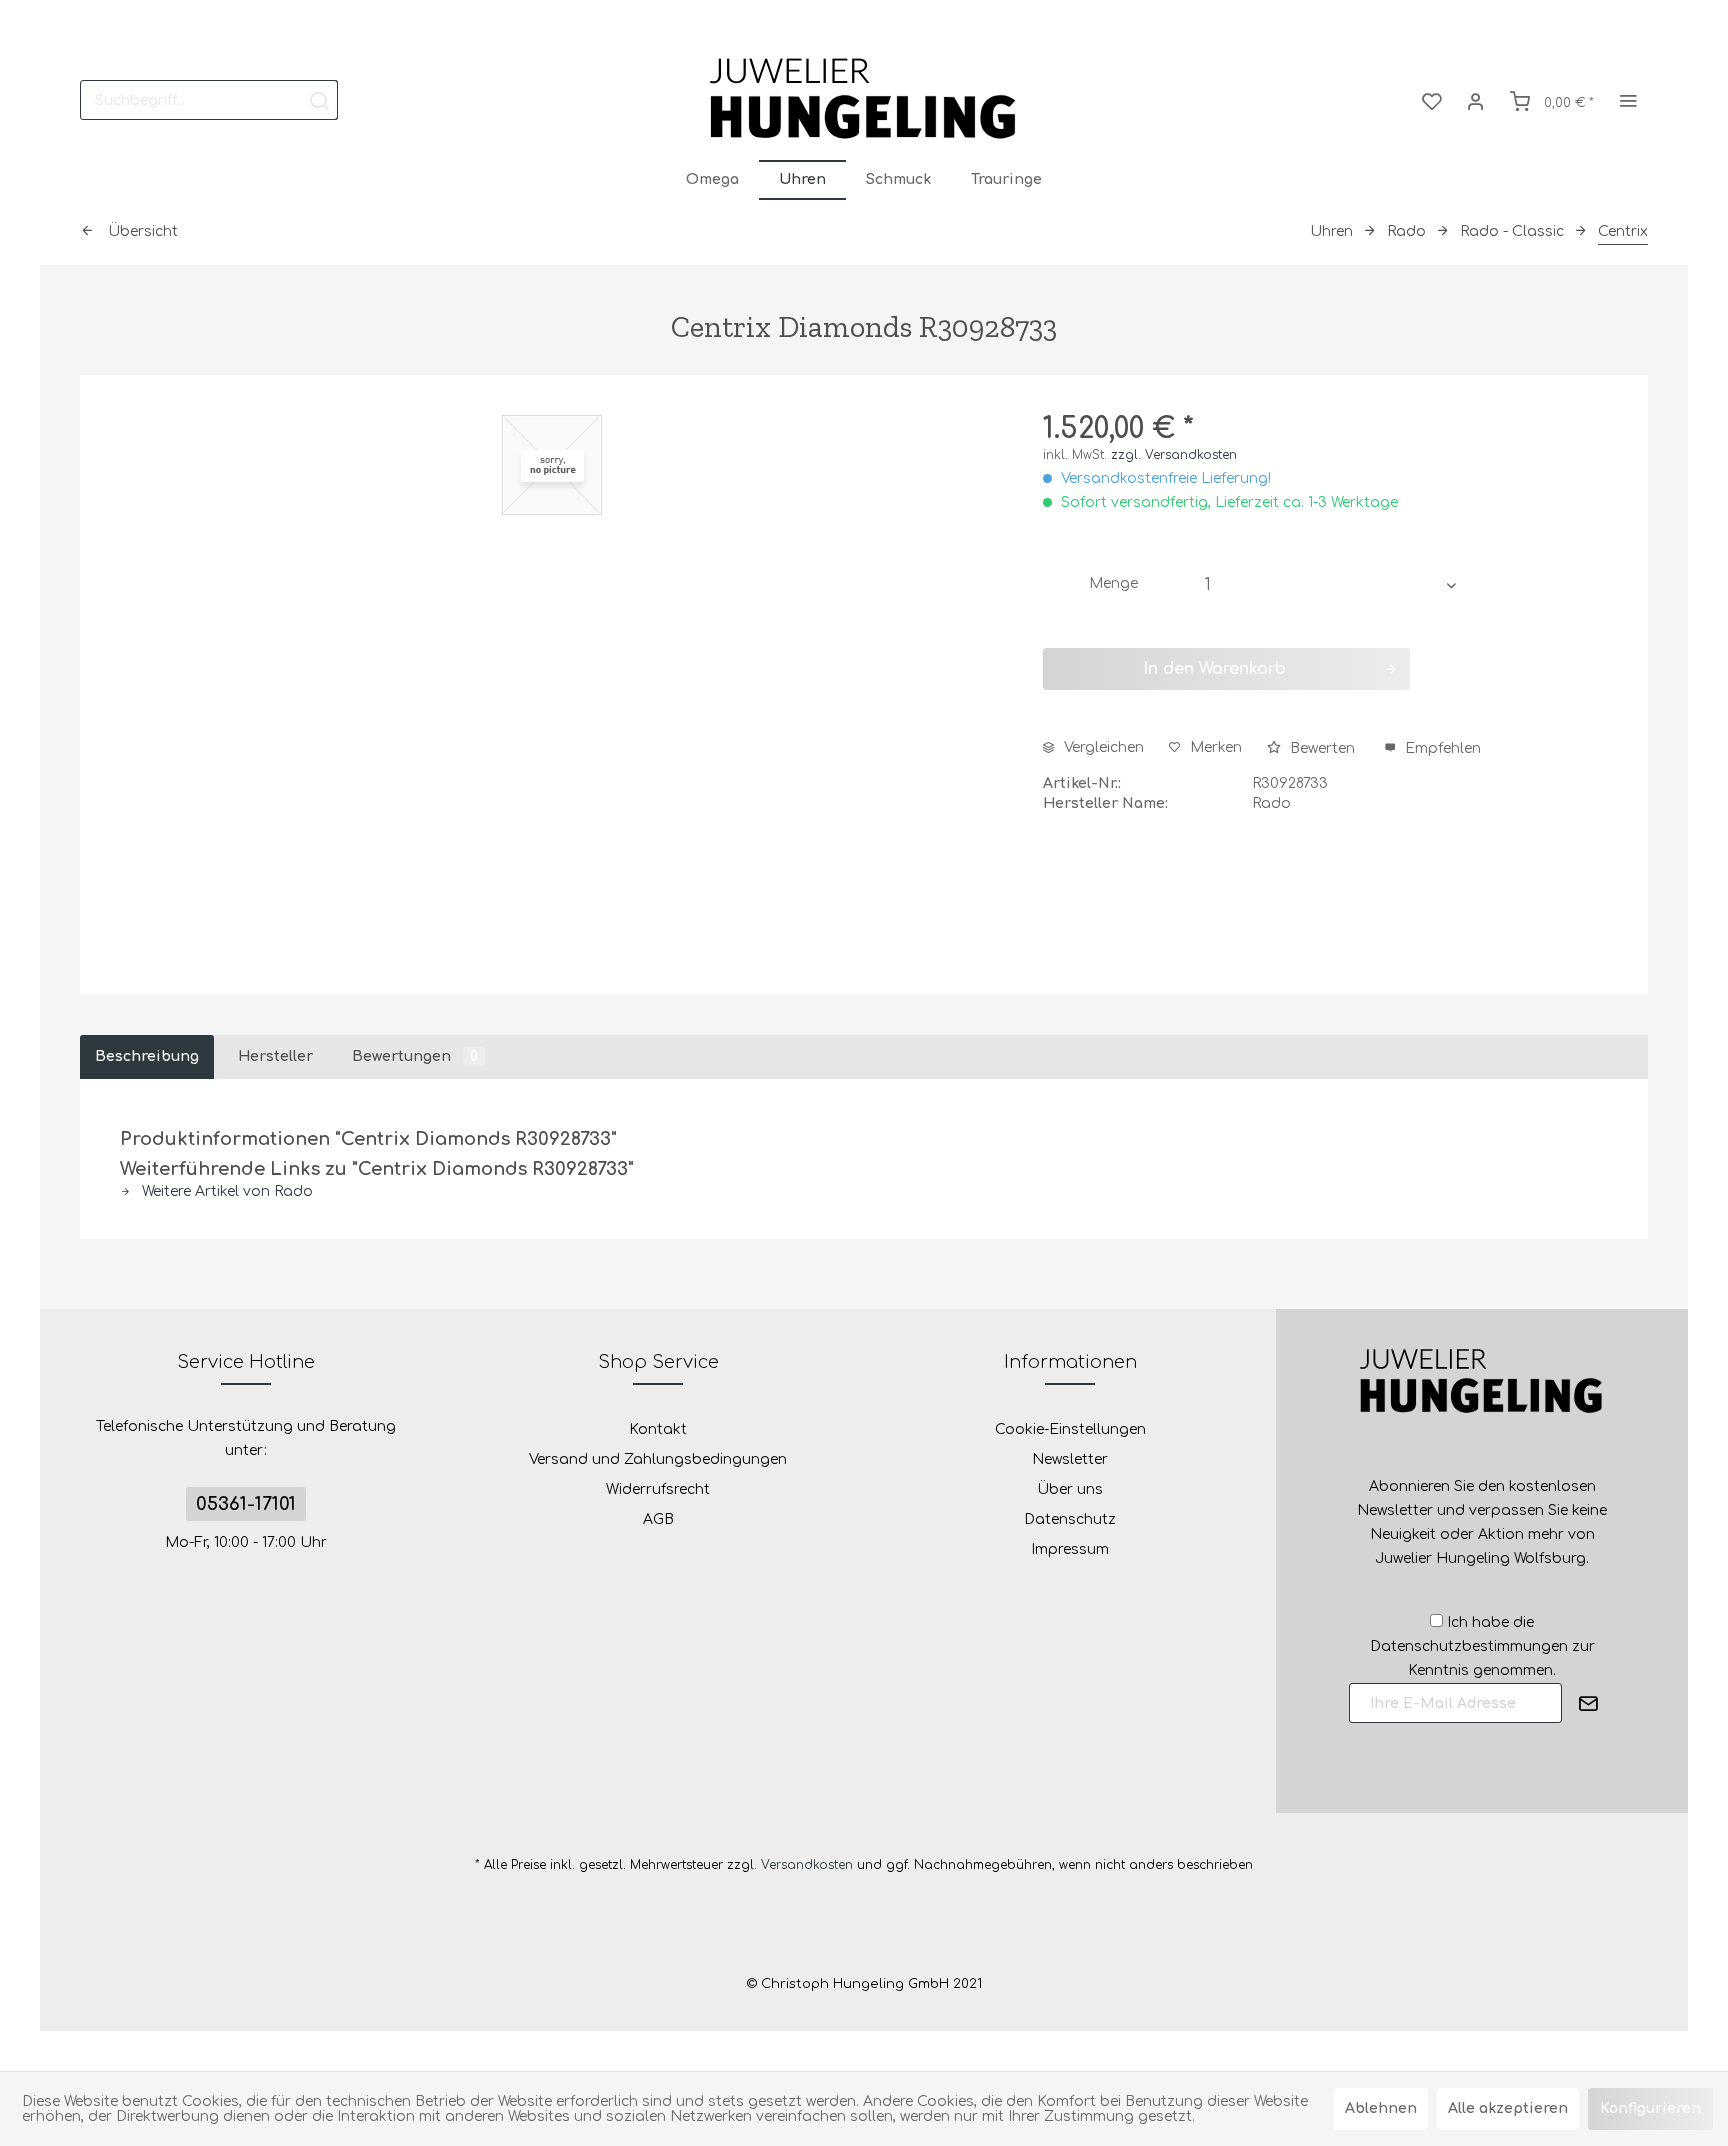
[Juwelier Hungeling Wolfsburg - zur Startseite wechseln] (864, 100)
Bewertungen (415, 1056)
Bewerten (1322, 748)
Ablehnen (1381, 2108)
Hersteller (275, 1056)
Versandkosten (807, 1865)
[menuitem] (209, 100)
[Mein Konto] (1476, 100)
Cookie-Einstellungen (1070, 1429)
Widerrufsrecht (658, 1489)
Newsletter (1070, 1459)
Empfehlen (1441, 748)
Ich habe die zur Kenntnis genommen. (1482, 1646)
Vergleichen (1102, 747)
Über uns (1070, 1489)
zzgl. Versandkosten (1174, 455)
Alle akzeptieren (1508, 2108)
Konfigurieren (1650, 2108)
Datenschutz (1070, 1519)
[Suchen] (319, 100)
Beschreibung (147, 1056)
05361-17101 (246, 1504)
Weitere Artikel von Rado (225, 1191)
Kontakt (658, 1429)
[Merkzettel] (1432, 100)
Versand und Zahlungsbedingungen (658, 1459)
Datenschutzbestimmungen (1469, 1646)
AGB (658, 1519)
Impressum (1070, 1549)
